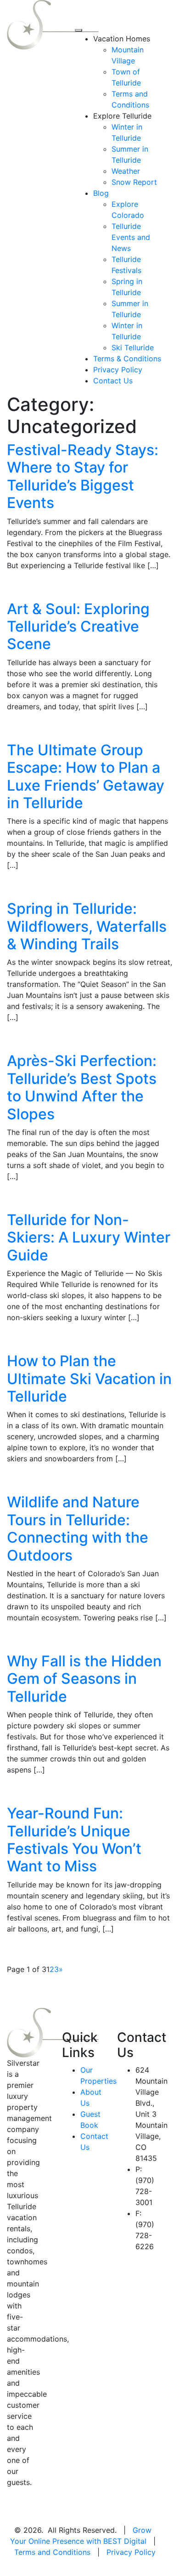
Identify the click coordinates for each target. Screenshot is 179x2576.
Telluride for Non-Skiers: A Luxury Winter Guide (89, 1237)
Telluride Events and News (131, 237)
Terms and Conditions (52, 2552)
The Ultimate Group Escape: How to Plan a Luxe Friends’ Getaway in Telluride (86, 776)
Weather (126, 171)
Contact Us (113, 381)
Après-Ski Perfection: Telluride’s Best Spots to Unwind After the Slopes (82, 1087)
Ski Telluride (133, 348)
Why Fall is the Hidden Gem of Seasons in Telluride (84, 1679)
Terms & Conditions (127, 359)
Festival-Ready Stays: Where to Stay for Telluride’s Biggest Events (83, 476)
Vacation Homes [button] (122, 39)
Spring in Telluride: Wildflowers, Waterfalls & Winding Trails (87, 926)
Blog (101, 193)
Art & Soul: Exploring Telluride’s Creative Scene (78, 627)
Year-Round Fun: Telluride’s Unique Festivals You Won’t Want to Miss (74, 1840)
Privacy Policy (118, 370)
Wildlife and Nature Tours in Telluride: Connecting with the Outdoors (78, 1528)
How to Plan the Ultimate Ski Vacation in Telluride (89, 1379)
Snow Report (134, 182)
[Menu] (78, 30)
